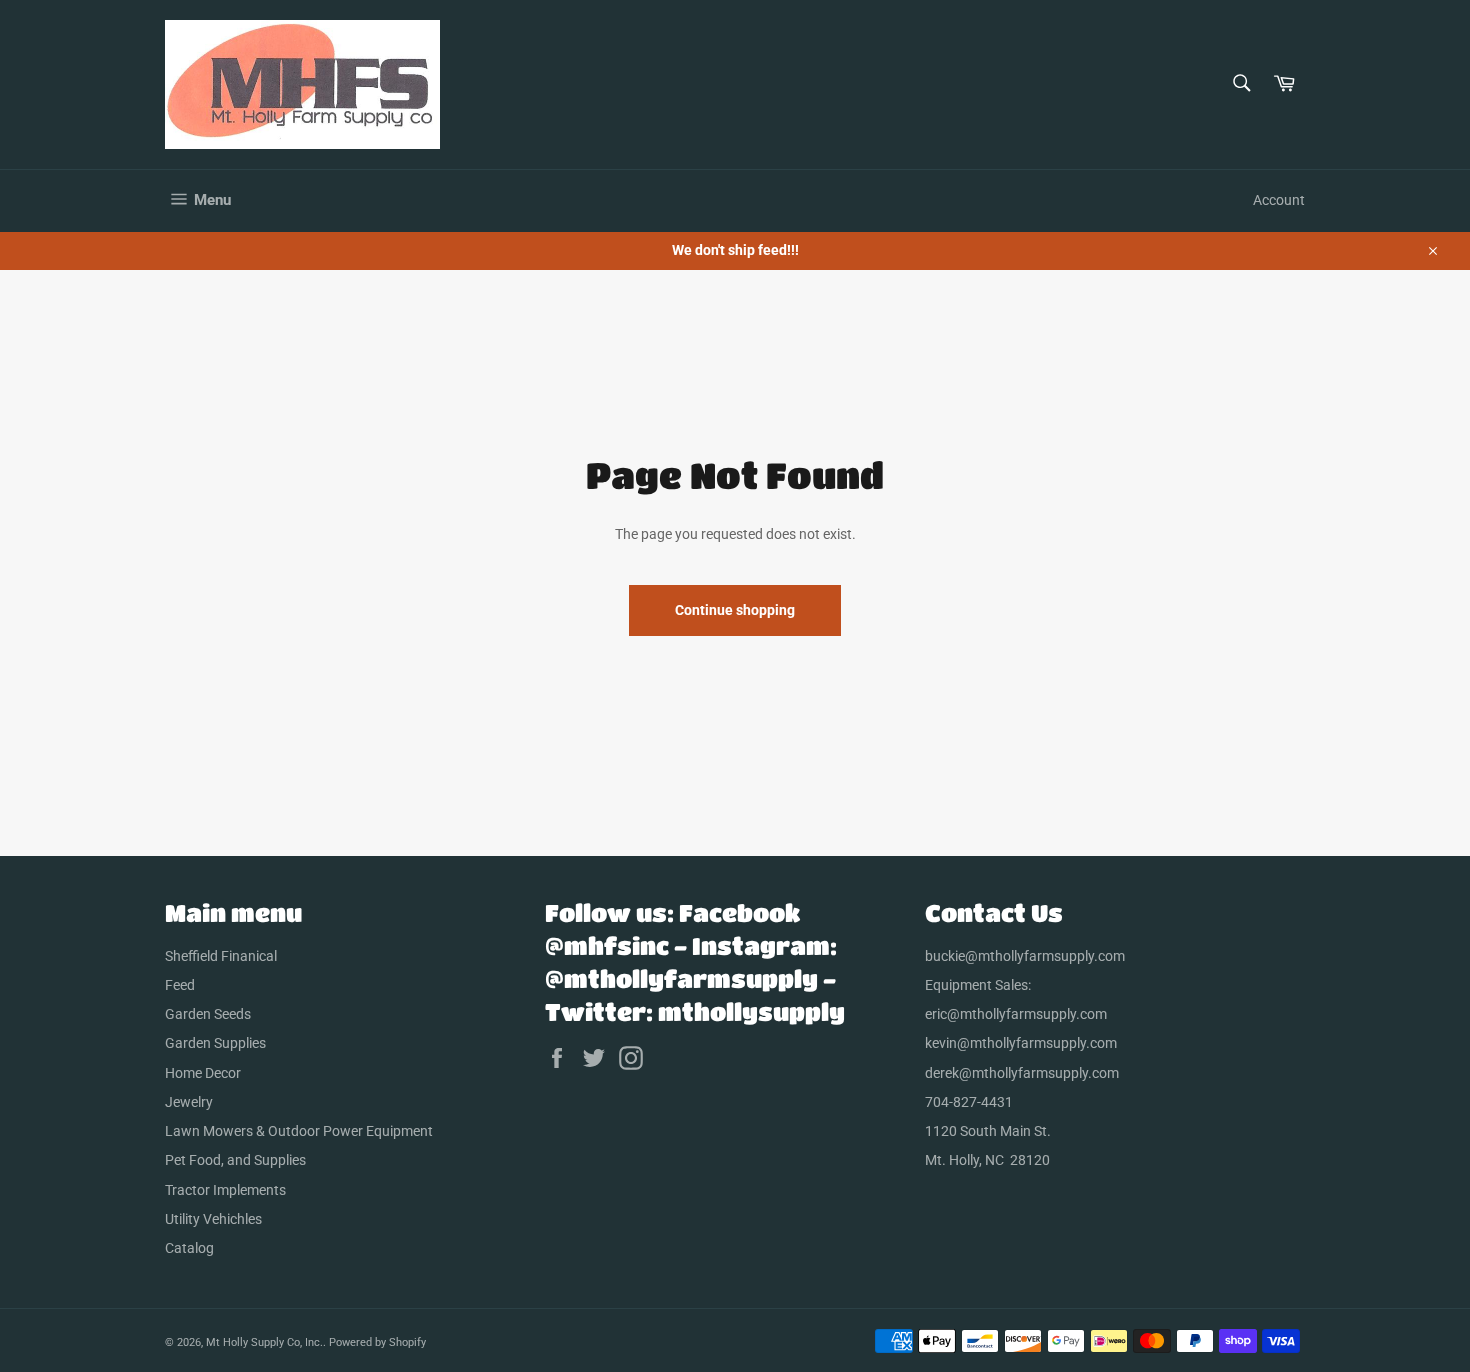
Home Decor (203, 1073)
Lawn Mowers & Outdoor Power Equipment (299, 1131)
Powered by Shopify (377, 1342)
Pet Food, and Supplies (235, 1160)
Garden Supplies (215, 1043)
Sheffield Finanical (221, 956)
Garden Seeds (208, 1014)
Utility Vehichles (213, 1219)
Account (1279, 200)
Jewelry (189, 1102)
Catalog (189, 1248)
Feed (180, 985)
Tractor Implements (225, 1190)
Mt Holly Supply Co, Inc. (264, 1342)
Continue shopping (735, 610)
